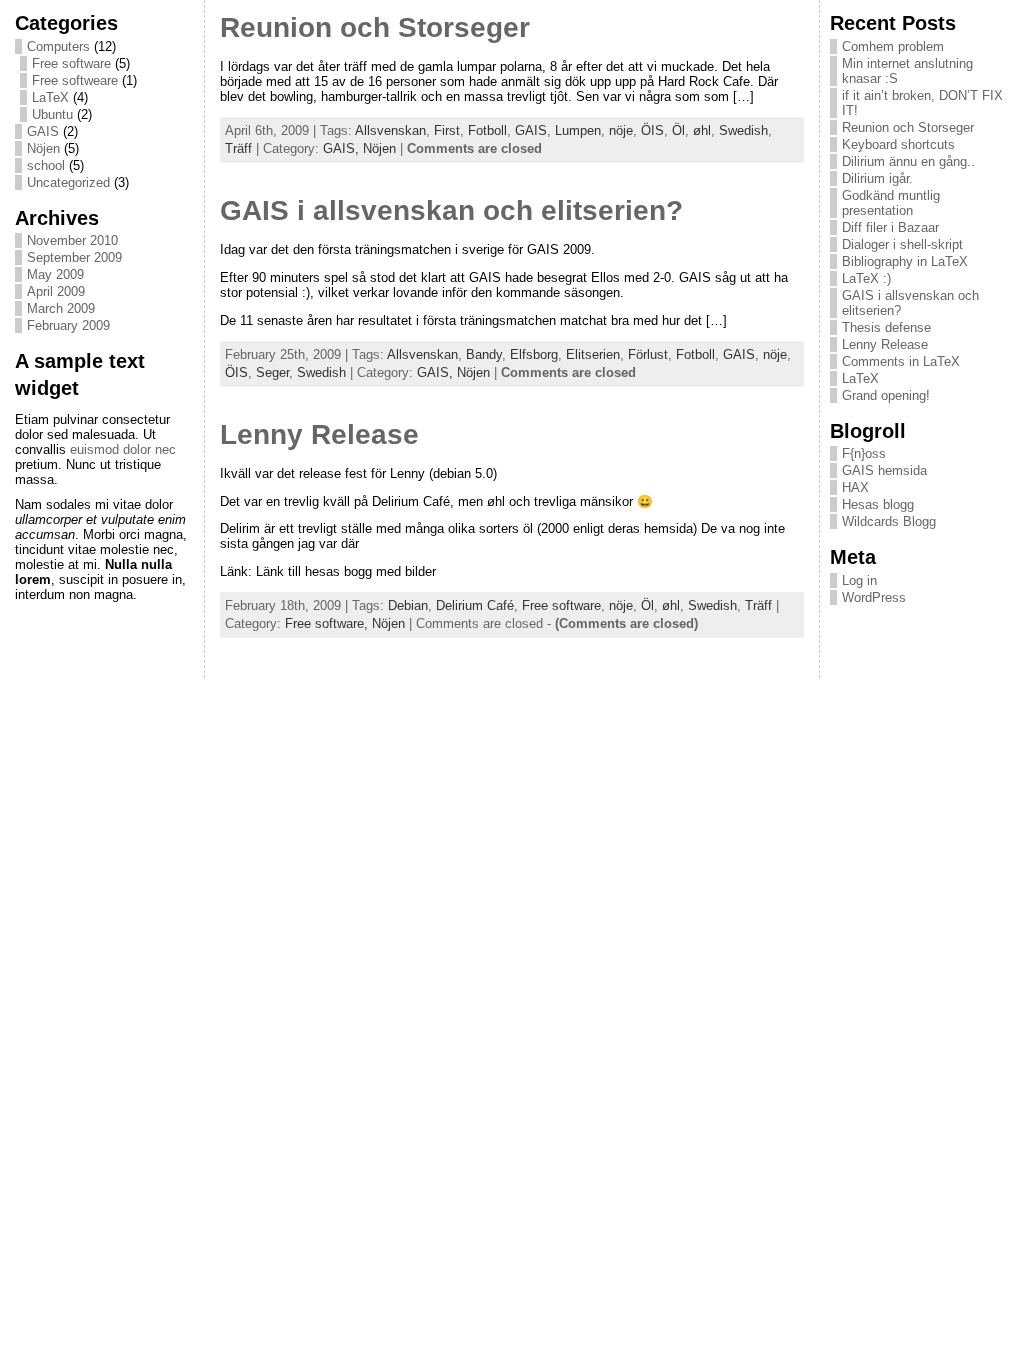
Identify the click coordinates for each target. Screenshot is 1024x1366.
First (447, 130)
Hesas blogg (878, 504)
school (46, 165)
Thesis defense (886, 327)
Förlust (648, 354)
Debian (408, 605)
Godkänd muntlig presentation (891, 203)
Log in (859, 580)
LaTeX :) (866, 278)
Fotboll (487, 130)
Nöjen (43, 148)
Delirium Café (475, 605)
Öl (678, 130)
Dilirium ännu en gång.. (908, 161)
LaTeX (50, 97)
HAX (855, 487)
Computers (58, 46)
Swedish (743, 130)
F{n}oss (864, 453)
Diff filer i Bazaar (890, 227)
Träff (238, 148)
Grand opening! (886, 395)
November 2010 (72, 240)
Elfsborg (534, 354)
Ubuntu (52, 114)
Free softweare (75, 80)
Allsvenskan (390, 130)
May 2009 (55, 274)
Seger (272, 372)
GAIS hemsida (884, 470)
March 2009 (61, 308)
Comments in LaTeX (901, 361)
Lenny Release (319, 434)
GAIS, (343, 148)
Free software (71, 63)
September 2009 (74, 257)
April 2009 (56, 291)
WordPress (874, 597)
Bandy (484, 354)
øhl (702, 130)
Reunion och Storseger (375, 27)
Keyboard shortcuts (898, 144)
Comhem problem (893, 46)
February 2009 (68, 325)
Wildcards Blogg (889, 521)
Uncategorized (68, 182)
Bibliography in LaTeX (905, 261)
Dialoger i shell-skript (902, 244)
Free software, (328, 623)
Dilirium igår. (877, 178)
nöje (621, 130)
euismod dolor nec (123, 449)
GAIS (43, 131)
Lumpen (578, 130)
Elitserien (593, 354)
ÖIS (652, 130)
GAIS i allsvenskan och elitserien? (451, 210)
